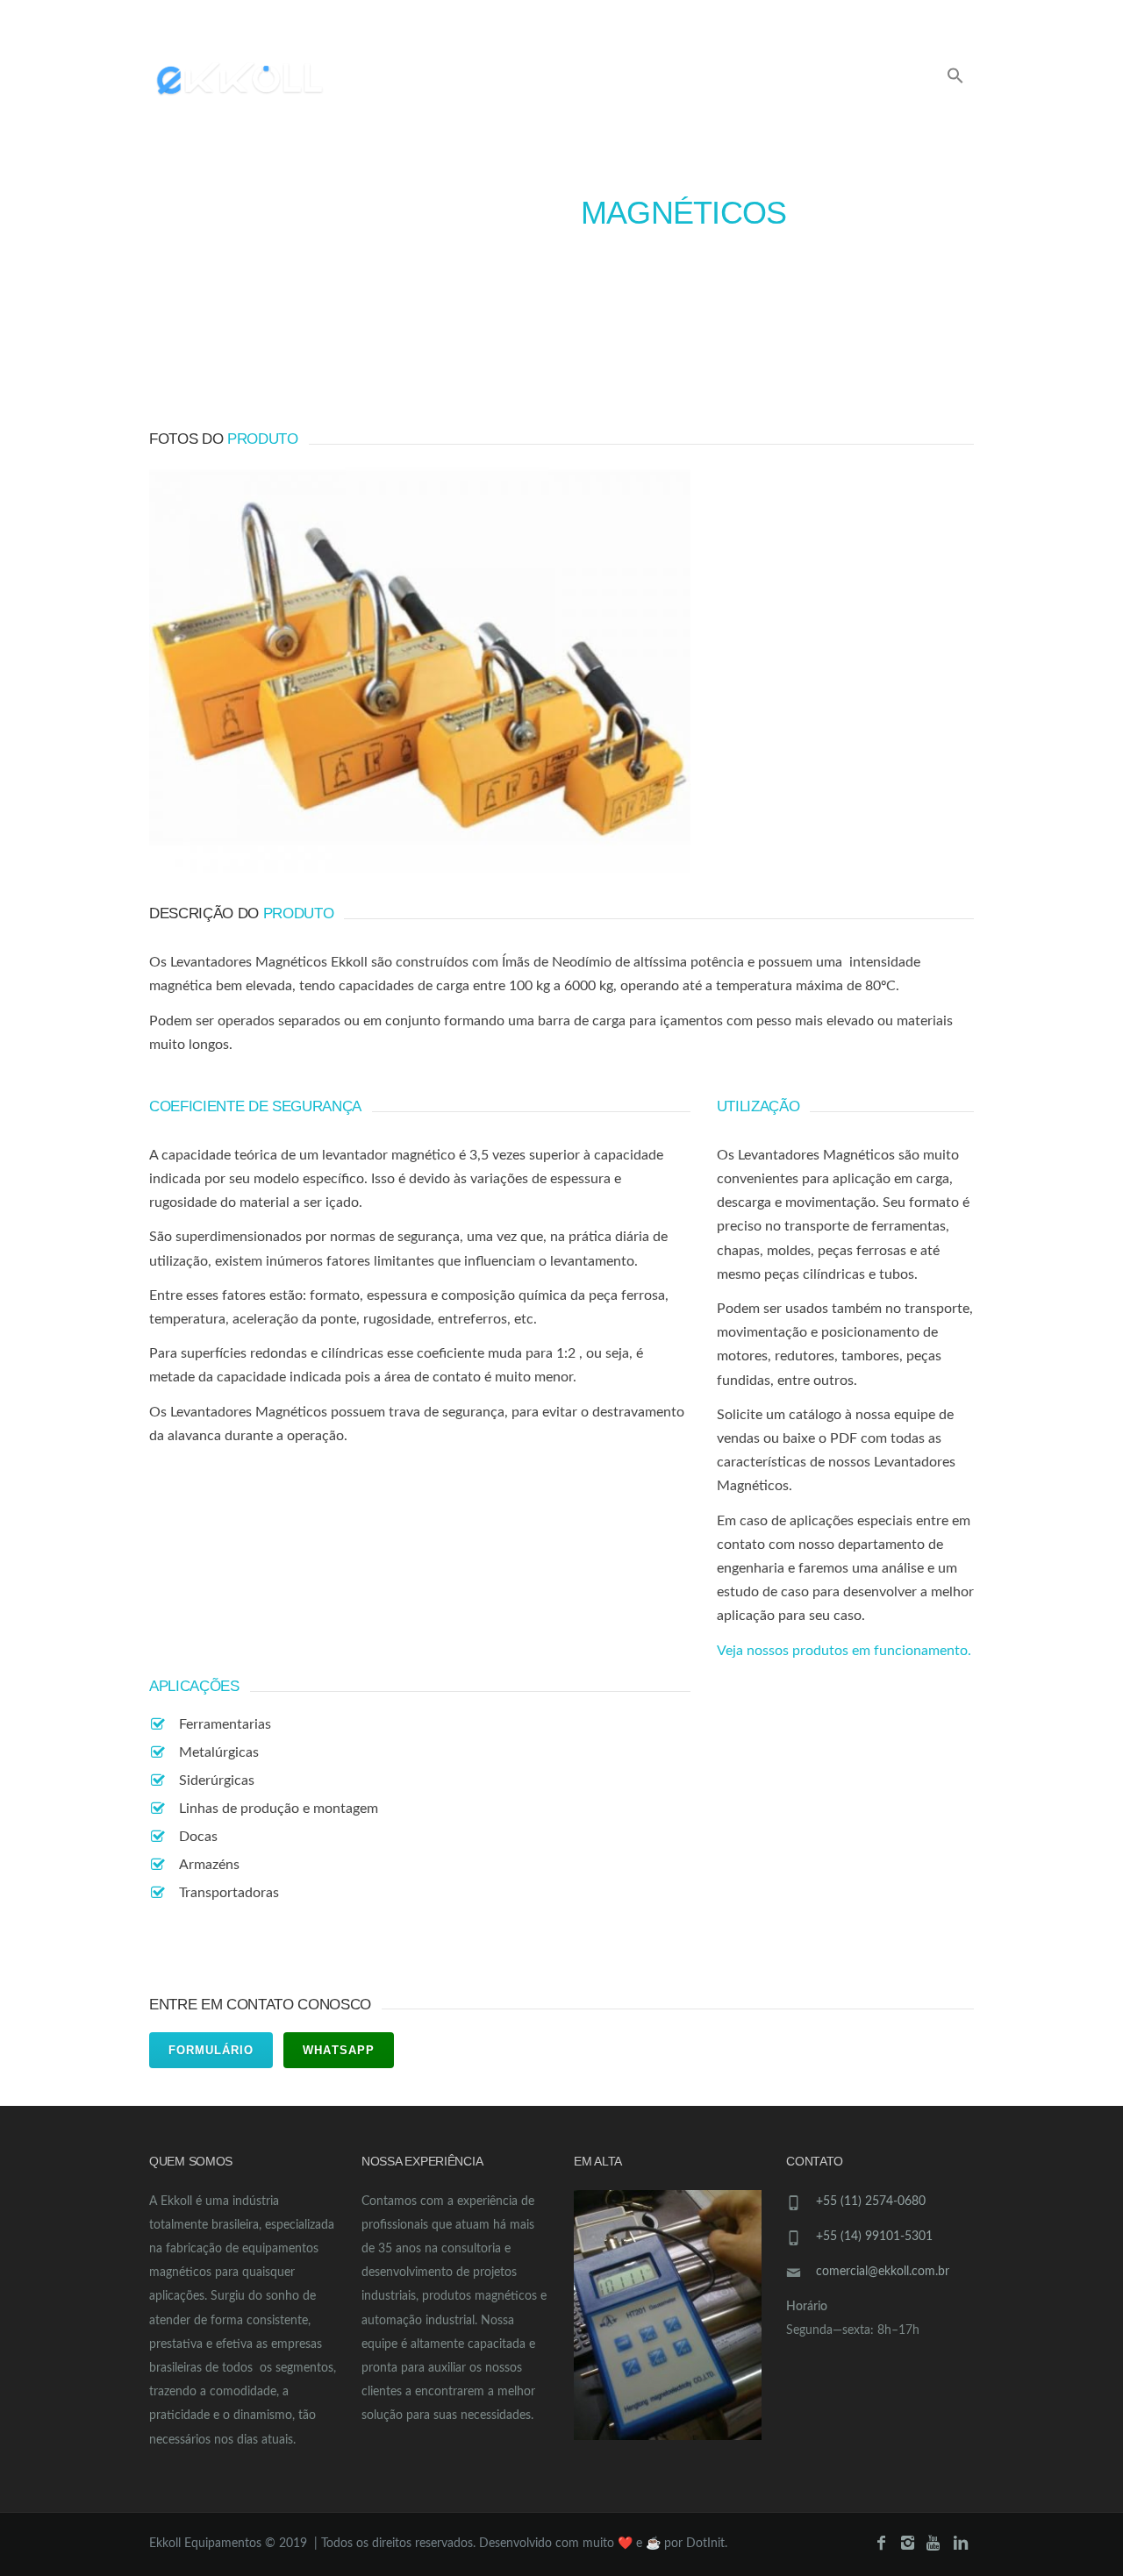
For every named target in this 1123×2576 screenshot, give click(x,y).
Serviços (626, 80)
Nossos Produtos (503, 80)
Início (392, 80)
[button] (955, 78)
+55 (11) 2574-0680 (871, 2201)
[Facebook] (885, 18)
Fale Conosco (869, 80)
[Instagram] (910, 18)
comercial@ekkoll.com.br (526, 15)
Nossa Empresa (739, 80)
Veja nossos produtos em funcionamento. (844, 1651)
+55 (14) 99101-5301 (874, 2237)
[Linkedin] (961, 18)
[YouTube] (936, 18)
